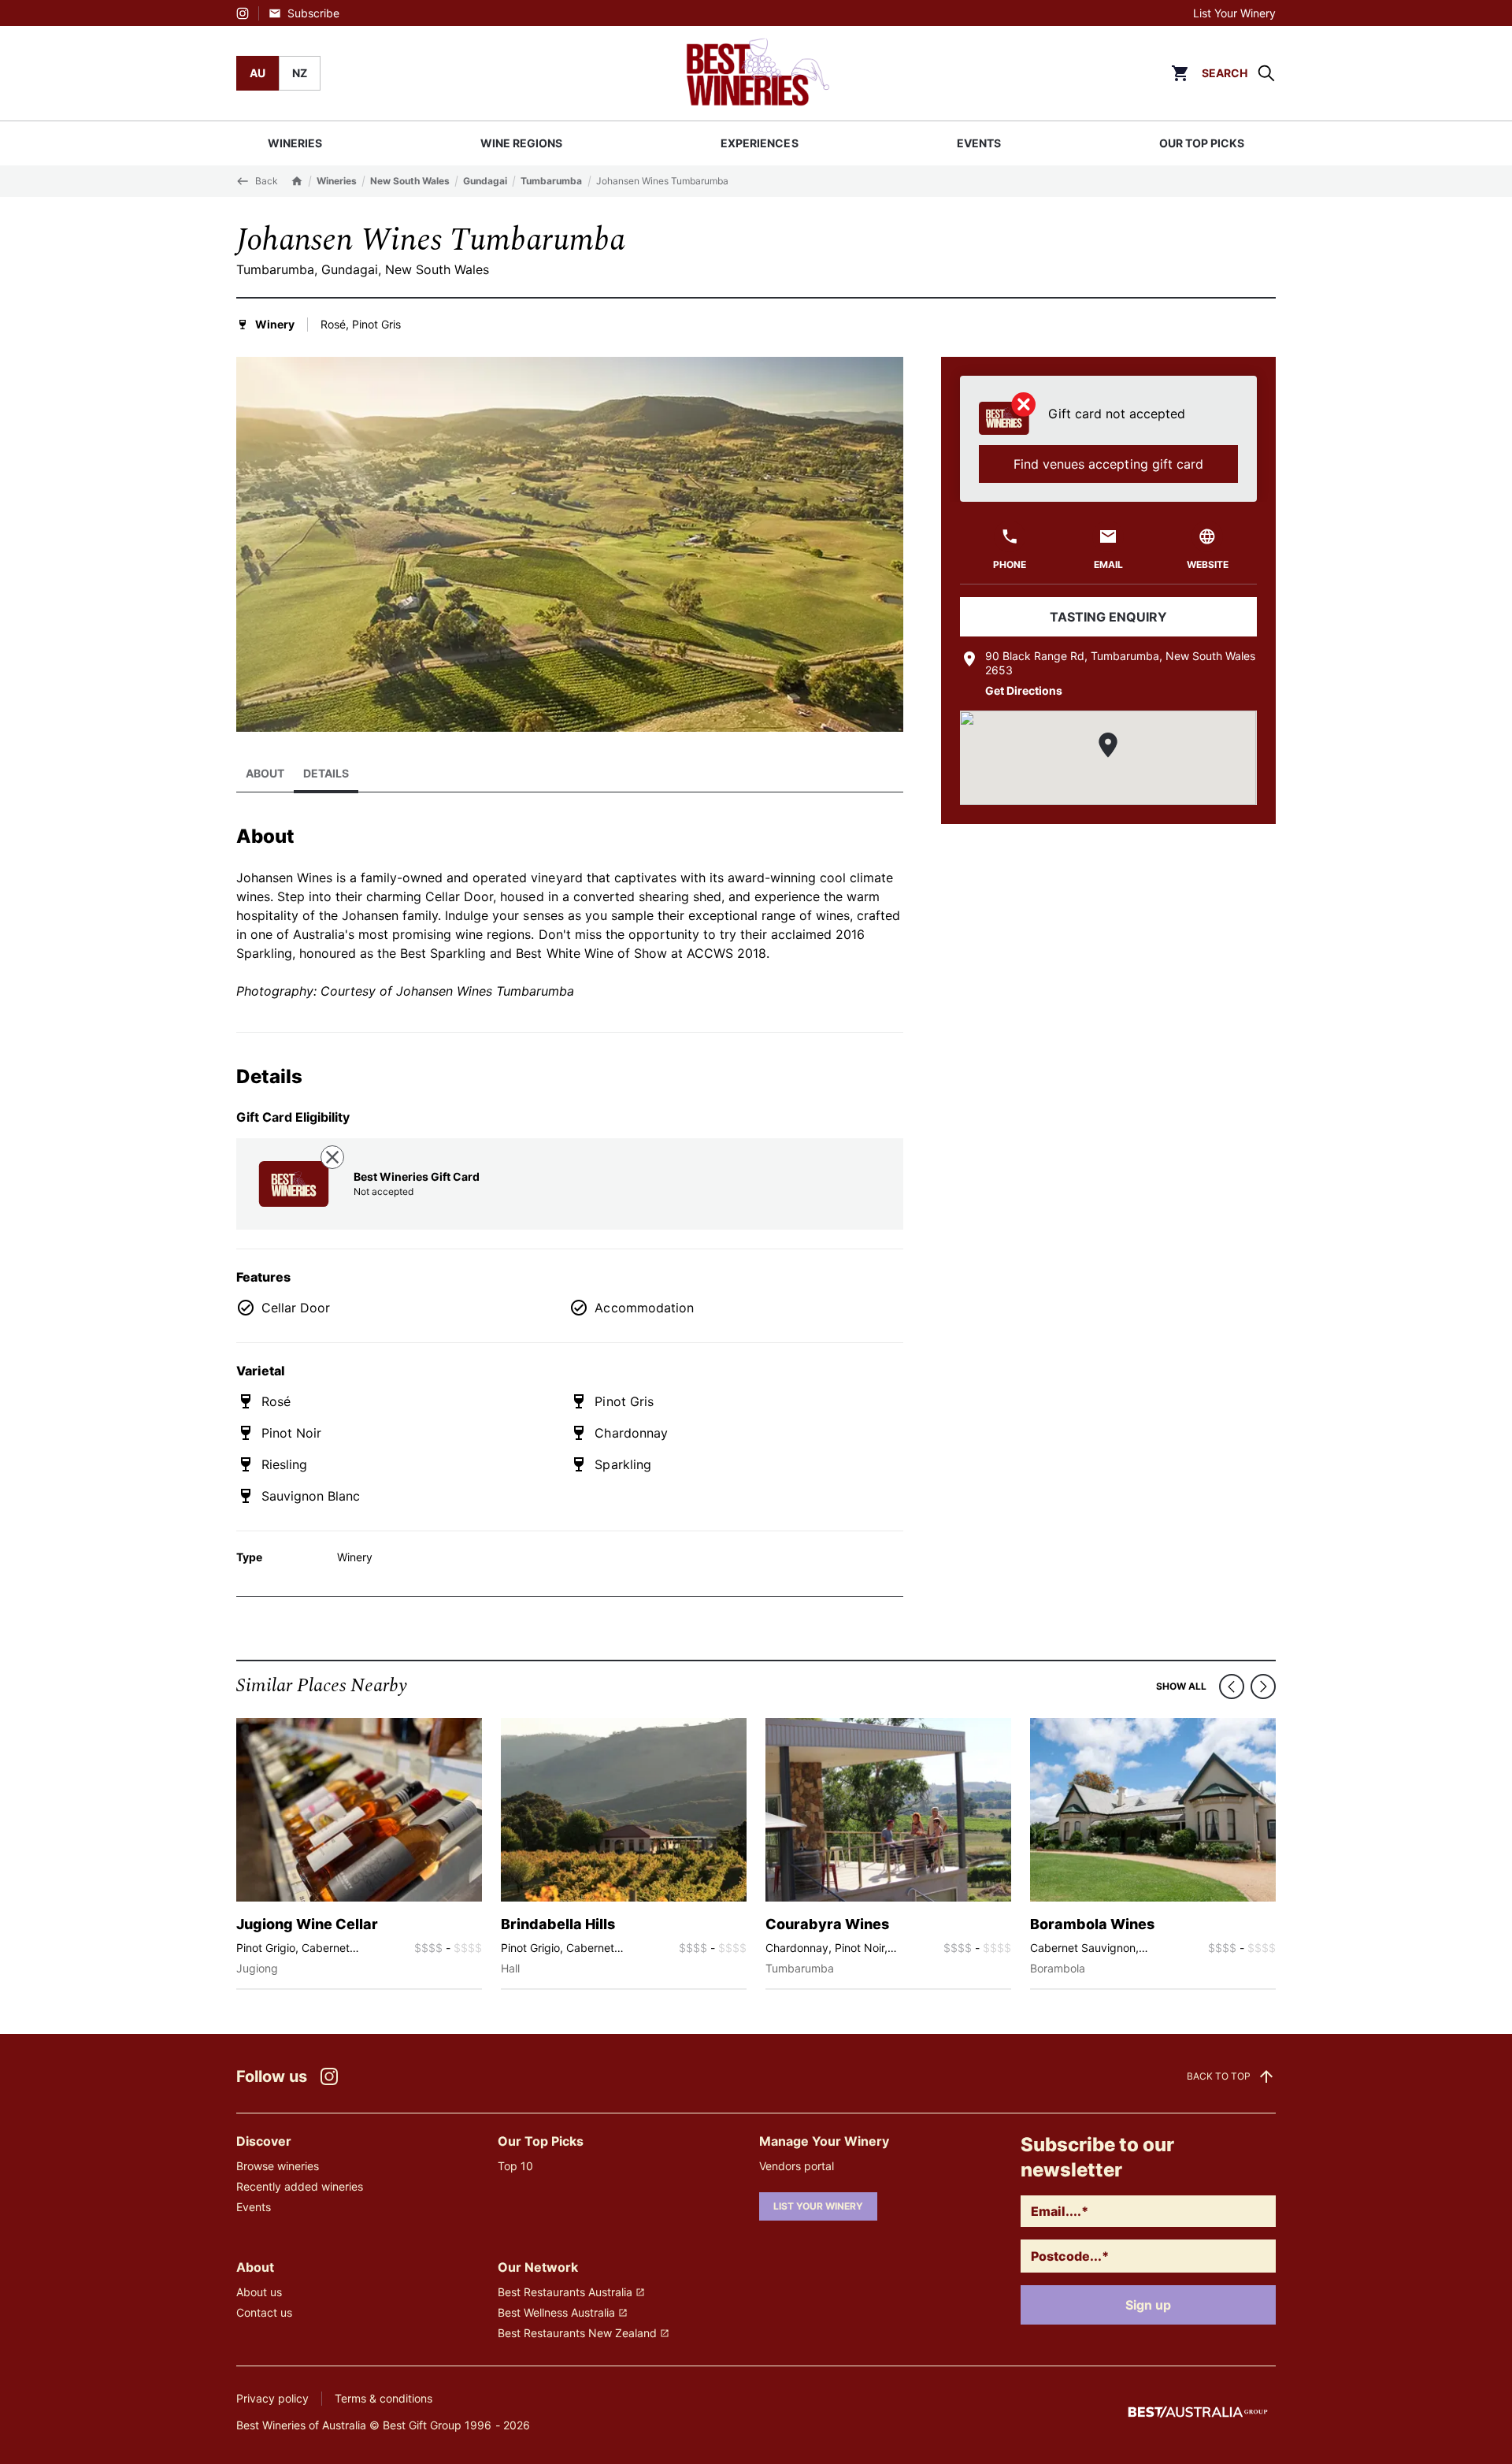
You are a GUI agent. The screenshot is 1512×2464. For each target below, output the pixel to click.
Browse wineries (278, 2166)
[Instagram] (243, 13)
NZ (300, 73)
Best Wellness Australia (556, 2312)
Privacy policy (272, 2398)
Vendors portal (797, 2166)
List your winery (818, 2206)
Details (326, 773)
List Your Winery (1234, 13)
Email (1108, 564)
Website (1208, 564)
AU (258, 73)
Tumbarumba (551, 181)
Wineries (337, 181)
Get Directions (1024, 690)
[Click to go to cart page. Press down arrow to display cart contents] (1180, 73)
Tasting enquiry (1108, 617)
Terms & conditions (384, 2398)
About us (259, 2292)
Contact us (264, 2312)
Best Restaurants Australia (565, 2292)
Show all (1181, 1686)
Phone (1010, 564)
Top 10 (515, 2166)
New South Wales (410, 181)
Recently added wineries (300, 2186)
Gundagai (485, 181)
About (265, 773)
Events (254, 2207)
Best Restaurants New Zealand (577, 2333)
